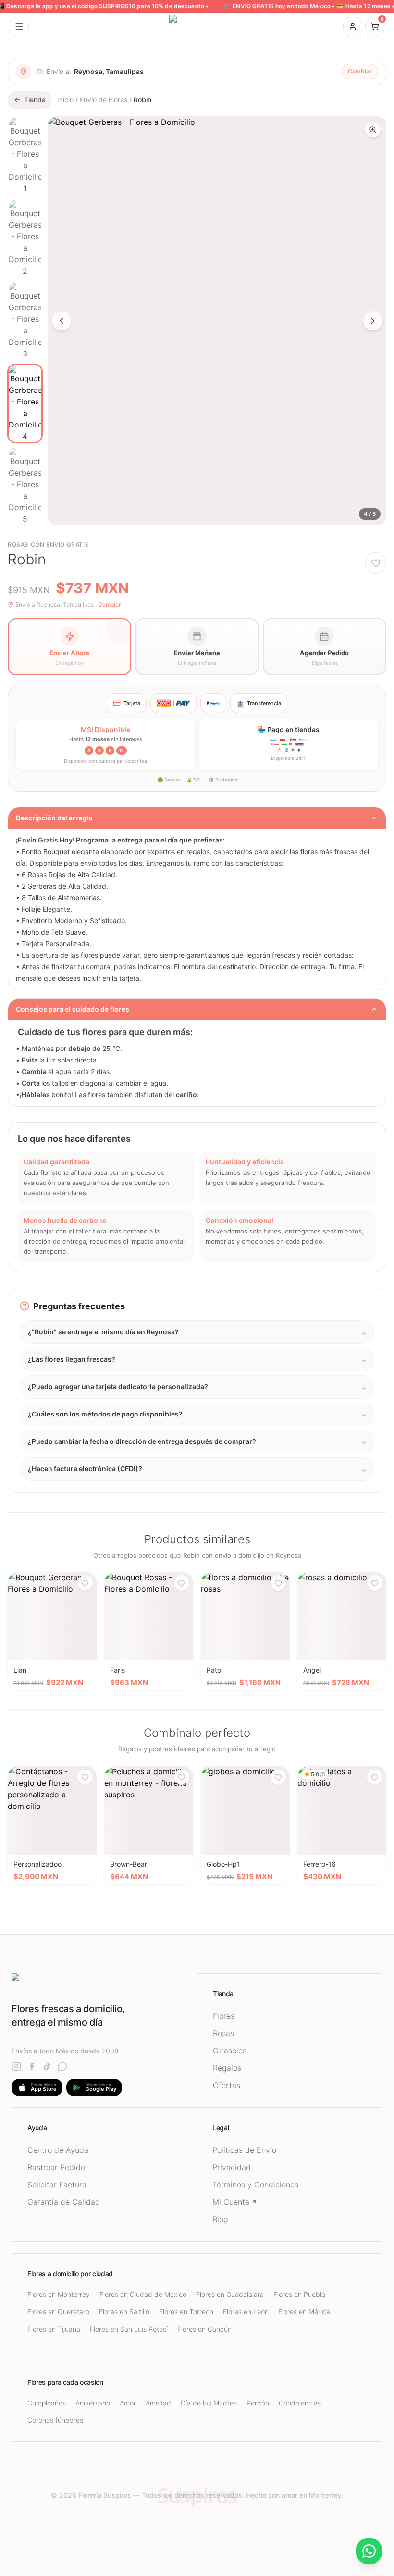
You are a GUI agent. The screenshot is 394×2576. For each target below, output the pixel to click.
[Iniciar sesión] (353, 26)
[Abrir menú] (19, 26)
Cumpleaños (47, 2403)
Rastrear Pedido (56, 2167)
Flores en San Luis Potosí (129, 2329)
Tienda (35, 100)
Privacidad (232, 2167)
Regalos (227, 2068)
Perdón (258, 2403)
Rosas (223, 2033)
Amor (128, 2403)
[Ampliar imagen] (373, 130)
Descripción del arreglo (54, 818)
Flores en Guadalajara (230, 2294)
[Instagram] (16, 2066)
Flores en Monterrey (59, 2294)
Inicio (65, 100)
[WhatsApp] (62, 2066)
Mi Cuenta (231, 2202)
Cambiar (360, 71)
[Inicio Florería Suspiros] (197, 26)
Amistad (158, 2403)
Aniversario (93, 2403)
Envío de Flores (104, 100)
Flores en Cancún (204, 2329)
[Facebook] (32, 2066)
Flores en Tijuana (54, 2329)
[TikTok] (47, 2066)
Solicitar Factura (57, 2185)
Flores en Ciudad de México (143, 2294)
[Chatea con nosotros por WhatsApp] (369, 2551)
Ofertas (227, 2085)
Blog (220, 2219)
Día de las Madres (209, 2403)
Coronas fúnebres (55, 2420)
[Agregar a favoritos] (376, 563)
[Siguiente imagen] (373, 321)
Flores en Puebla (299, 2294)
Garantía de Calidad (64, 2202)
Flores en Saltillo (124, 2312)
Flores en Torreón (186, 2312)
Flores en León (246, 2312)
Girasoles (230, 2051)
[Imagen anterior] (62, 321)
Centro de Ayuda (58, 2150)
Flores (224, 2016)
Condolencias (300, 2403)
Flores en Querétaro (58, 2312)
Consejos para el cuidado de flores (73, 1009)
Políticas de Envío (244, 2150)
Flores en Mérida (304, 2312)
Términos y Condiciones (255, 2185)
